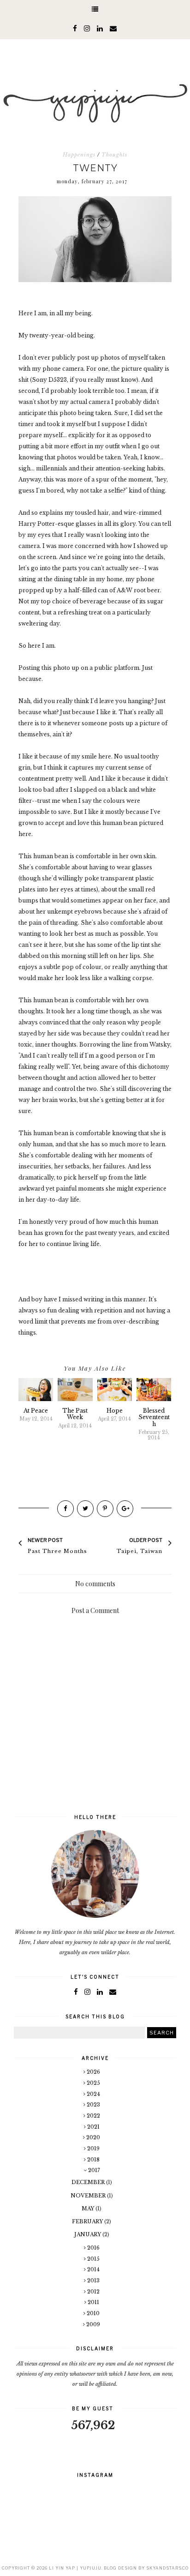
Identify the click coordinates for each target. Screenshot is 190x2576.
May (89, 2209)
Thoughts (114, 155)
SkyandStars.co (167, 2568)
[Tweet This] (85, 1509)
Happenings (79, 155)
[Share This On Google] (125, 1509)
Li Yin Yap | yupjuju (75, 2568)
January (88, 2234)
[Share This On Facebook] (65, 1509)
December (89, 2182)
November (89, 2196)
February (88, 2221)
